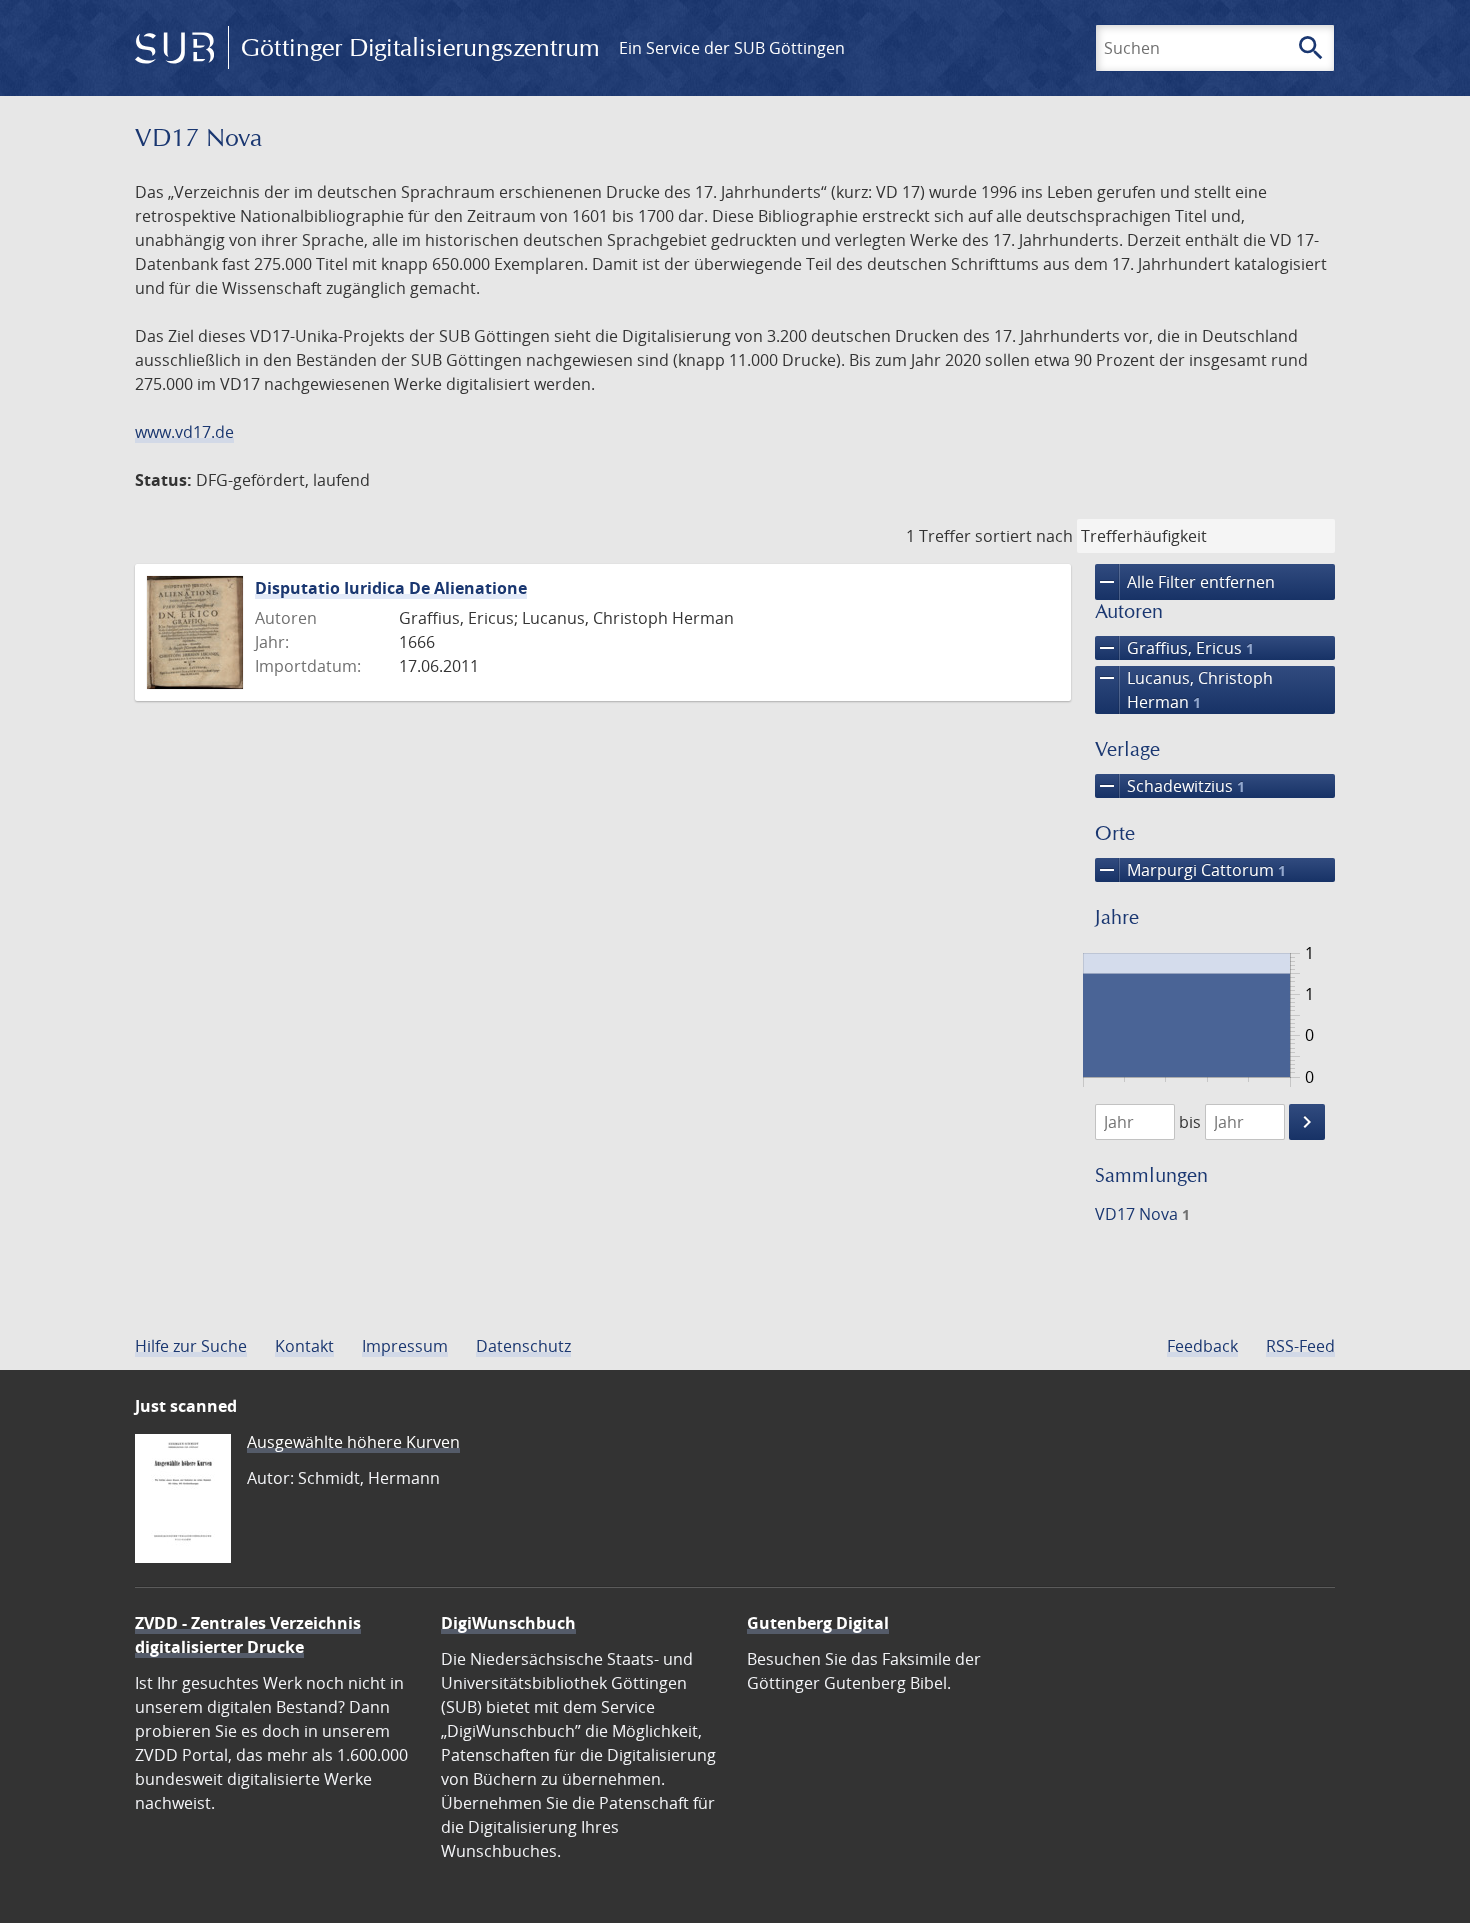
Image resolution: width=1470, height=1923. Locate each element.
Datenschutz (523, 1346)
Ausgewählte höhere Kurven (353, 1442)
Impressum (405, 1346)
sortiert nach (1024, 536)
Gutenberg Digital (818, 1623)
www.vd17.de (184, 432)
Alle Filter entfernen (1185, 582)
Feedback (1202, 1346)
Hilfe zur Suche (191, 1346)
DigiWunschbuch (508, 1623)
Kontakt (304, 1346)
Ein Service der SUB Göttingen (732, 48)
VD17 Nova (1142, 1214)
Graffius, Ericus (1174, 648)
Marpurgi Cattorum (1190, 870)
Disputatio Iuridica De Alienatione (391, 588)
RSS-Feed (1300, 1346)
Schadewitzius (1170, 786)
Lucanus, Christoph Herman (1184, 689)
